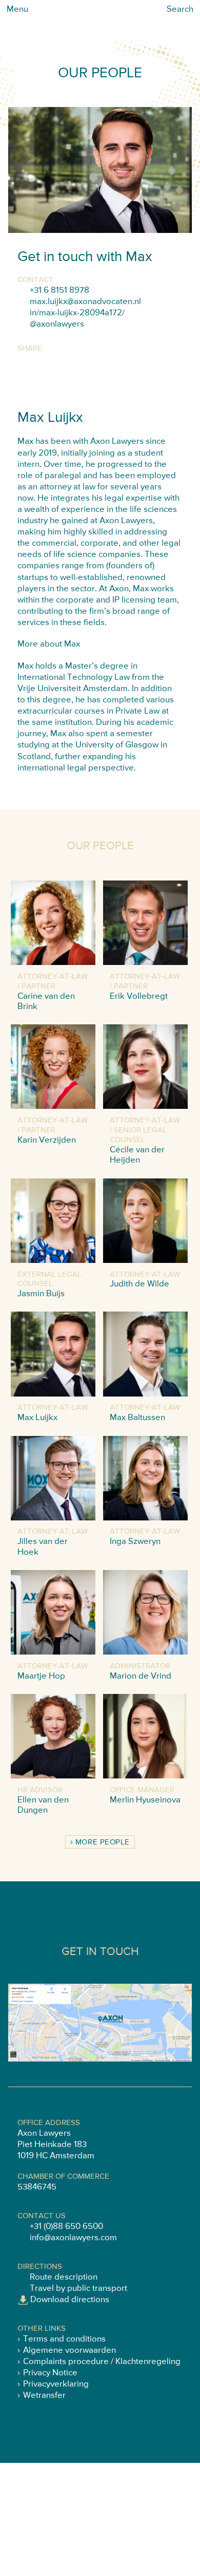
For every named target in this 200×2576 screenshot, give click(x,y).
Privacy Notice (50, 2373)
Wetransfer (44, 2396)
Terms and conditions (64, 2339)
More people (103, 1842)
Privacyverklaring (56, 2384)
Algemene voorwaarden (69, 2350)
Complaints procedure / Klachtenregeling (102, 2362)
